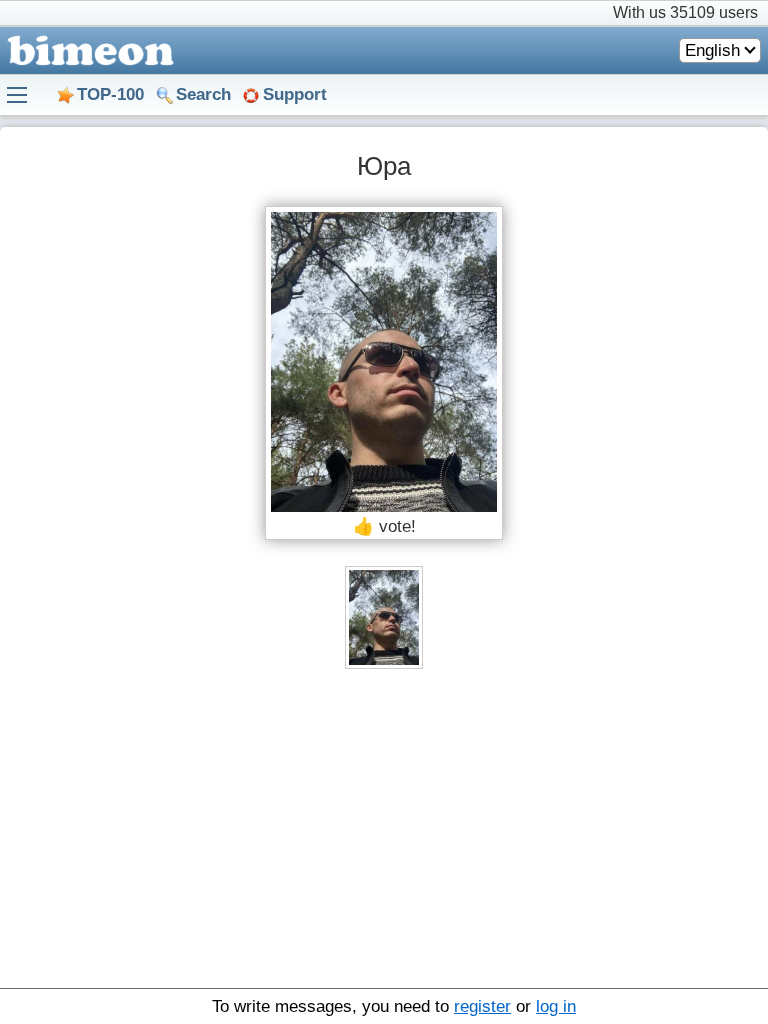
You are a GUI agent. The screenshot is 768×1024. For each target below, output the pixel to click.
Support (295, 94)
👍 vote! (384, 526)
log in (556, 1006)
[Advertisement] (384, 839)
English (712, 50)
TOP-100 (110, 94)
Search (203, 94)
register (482, 1006)
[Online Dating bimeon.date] (87, 50)
